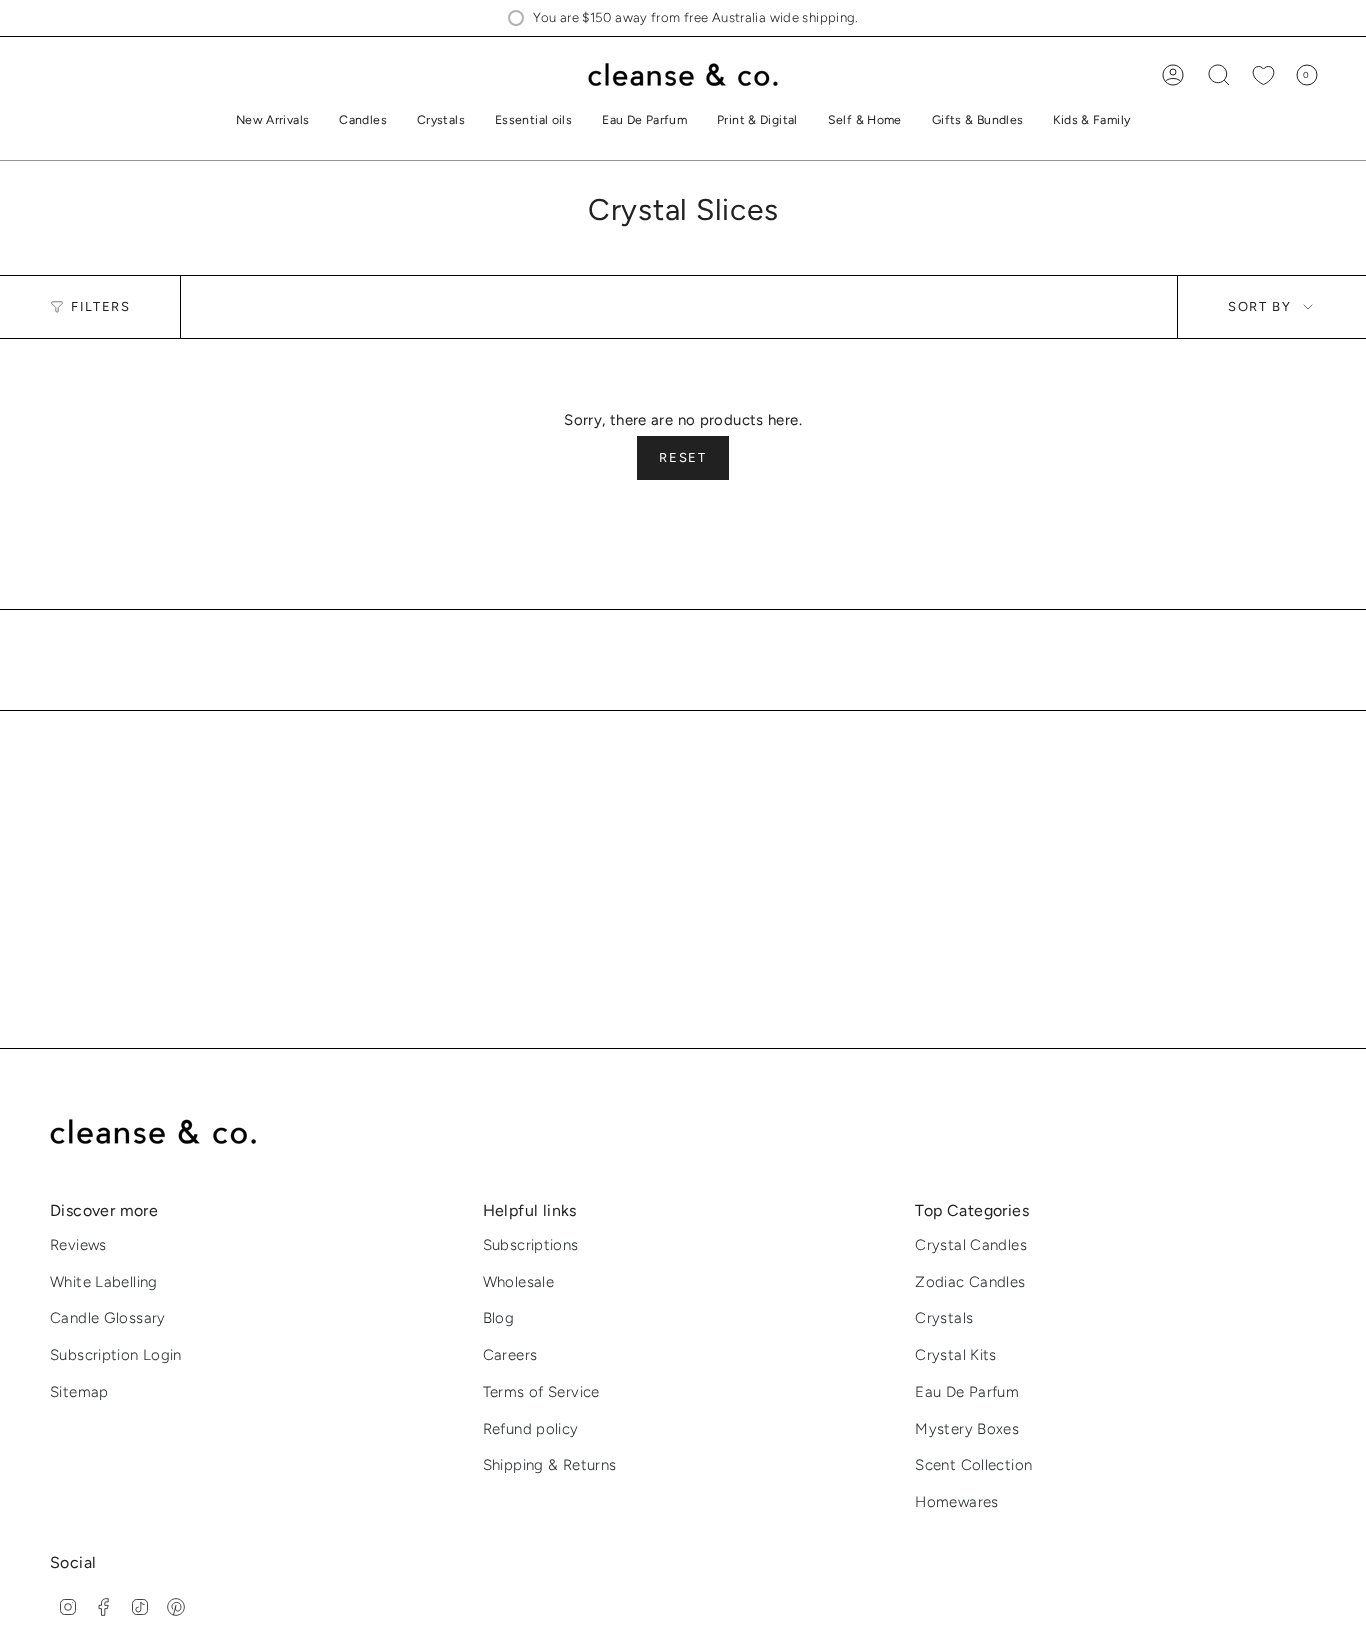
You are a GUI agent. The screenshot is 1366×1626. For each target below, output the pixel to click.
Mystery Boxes (967, 1429)
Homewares (956, 1502)
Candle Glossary (108, 1318)
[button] (363, 121)
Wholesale (518, 1282)
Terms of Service (541, 1392)
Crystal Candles (971, 1245)
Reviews (78, 1245)
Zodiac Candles (970, 1282)
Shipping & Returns (550, 1465)
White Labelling (104, 1282)
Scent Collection (973, 1465)
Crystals (944, 1318)
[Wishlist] (1263, 75)
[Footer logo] (167, 1133)
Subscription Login (116, 1355)
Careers (510, 1355)
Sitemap (79, 1392)
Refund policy (531, 1429)
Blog (499, 1318)
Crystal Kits (956, 1355)
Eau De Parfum (967, 1392)
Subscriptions (531, 1245)
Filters (100, 307)
